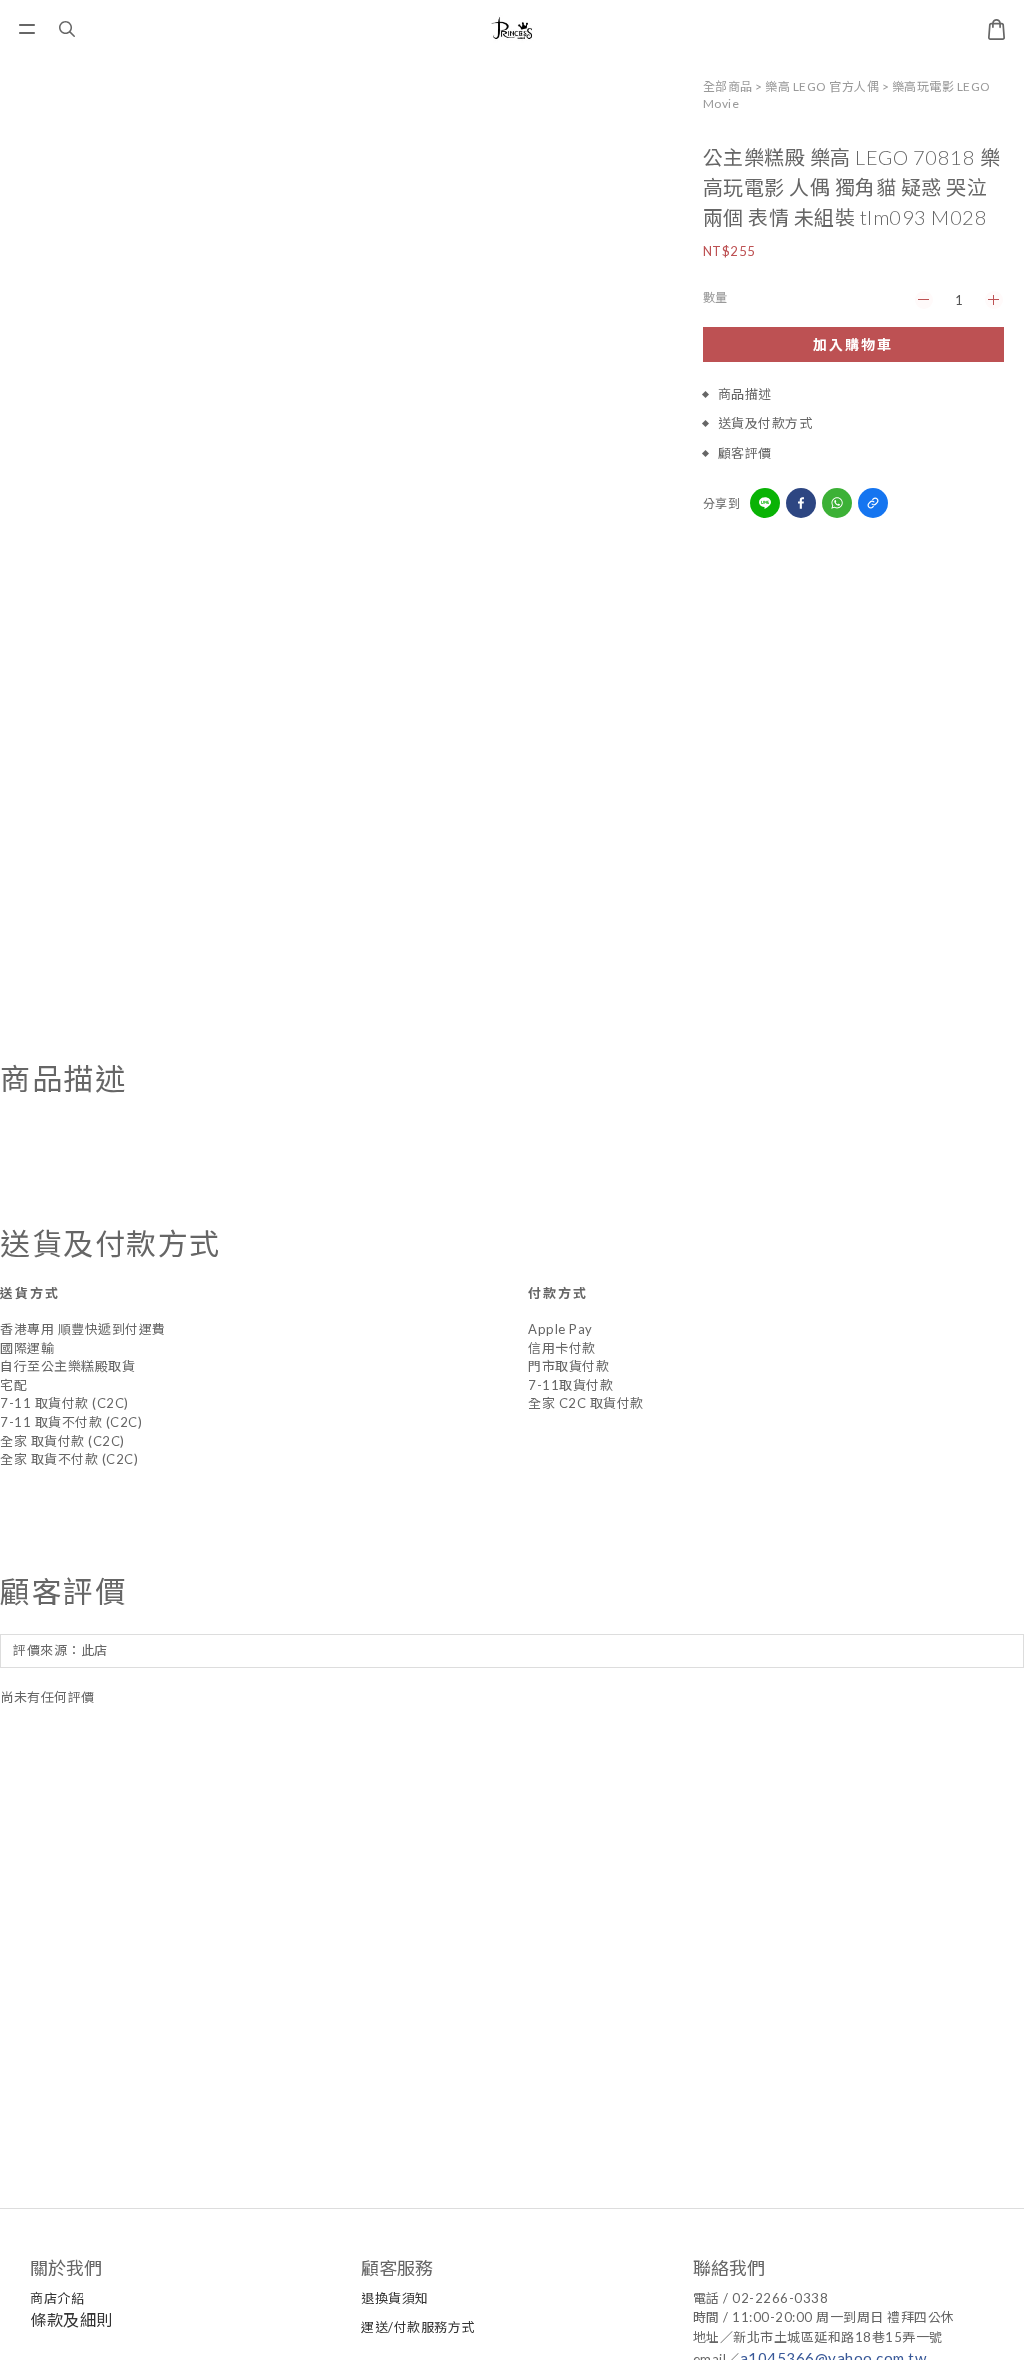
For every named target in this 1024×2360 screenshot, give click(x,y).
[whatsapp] (837, 503)
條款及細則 (71, 2319)
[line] (765, 503)
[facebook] (801, 503)
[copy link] (873, 503)
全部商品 (728, 86)
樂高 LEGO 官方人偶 (822, 86)
